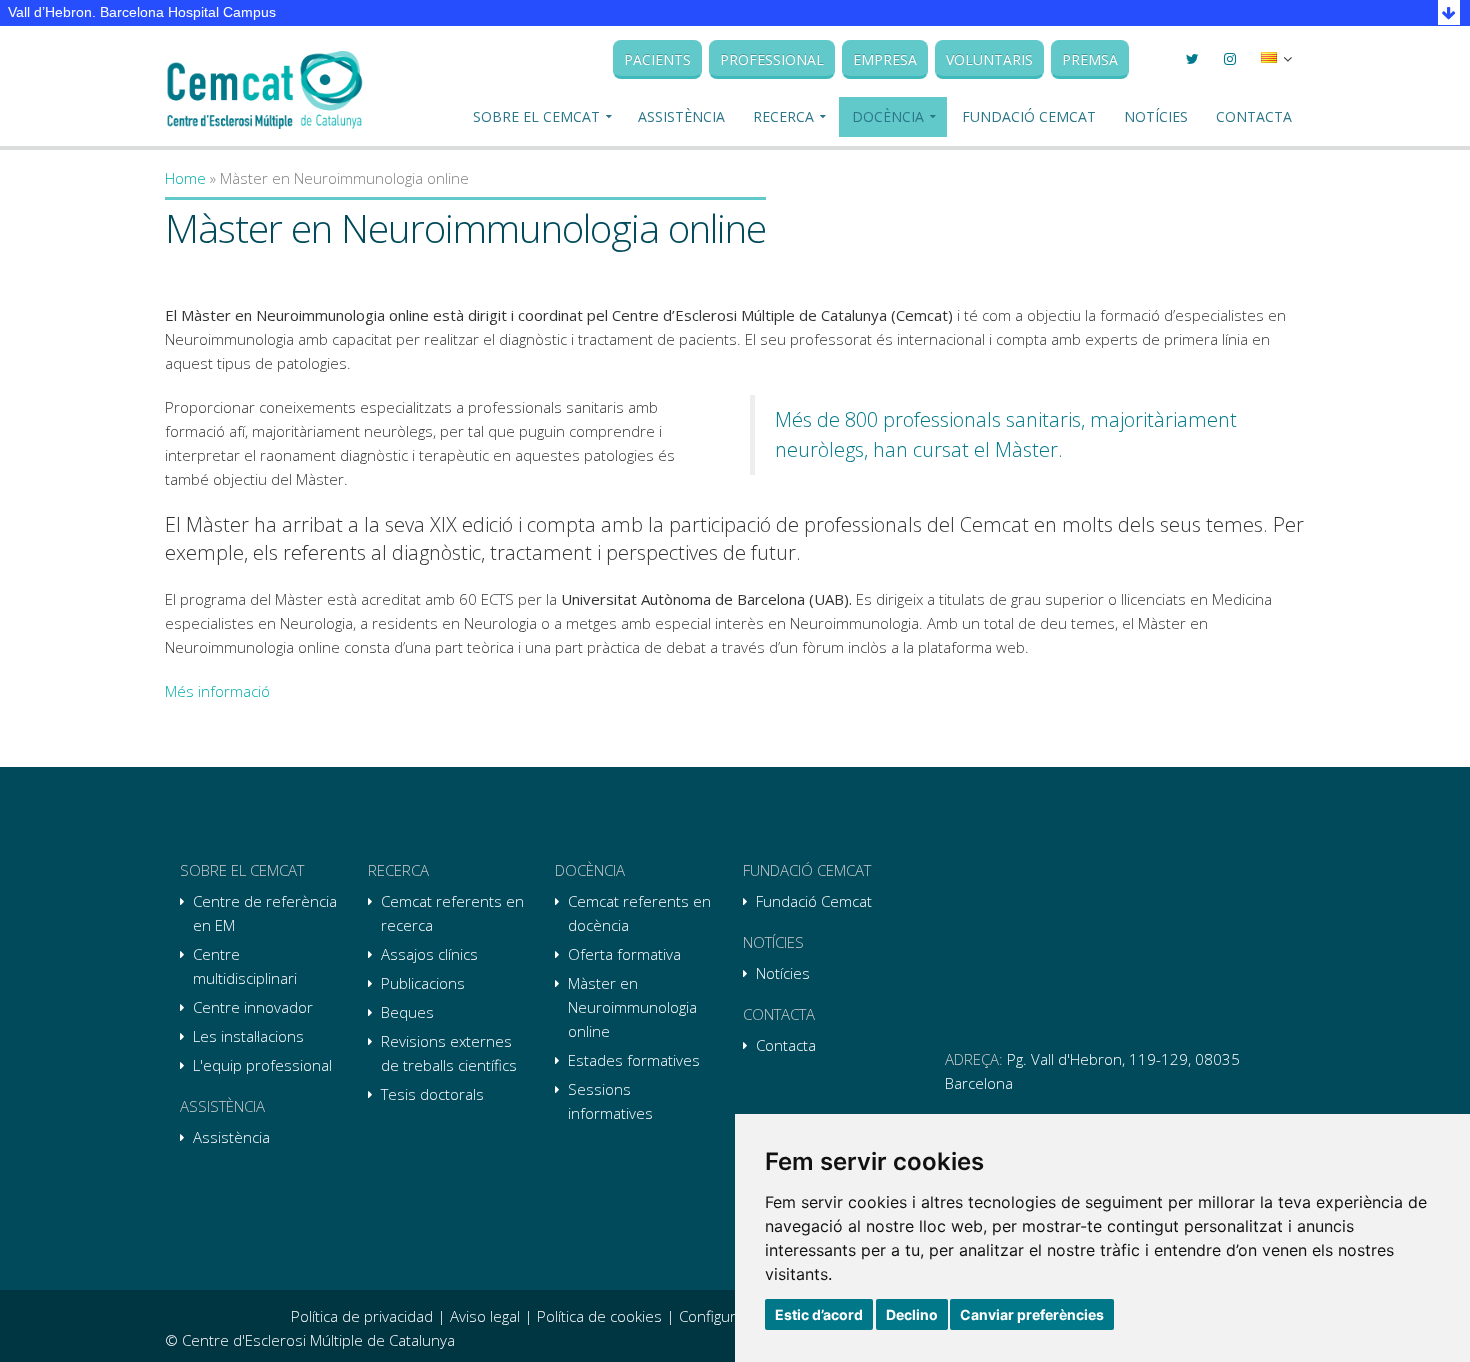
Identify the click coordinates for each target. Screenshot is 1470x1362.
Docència (888, 116)
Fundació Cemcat (1029, 116)
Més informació (217, 691)
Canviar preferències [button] (1032, 1314)
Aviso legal (485, 1316)
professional (772, 59)
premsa (1090, 59)
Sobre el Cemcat (536, 116)
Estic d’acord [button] (819, 1314)
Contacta (1254, 116)
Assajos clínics (429, 954)
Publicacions (423, 983)
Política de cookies (599, 1316)
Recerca (783, 116)
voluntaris (989, 59)
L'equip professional (262, 1065)
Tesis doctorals (432, 1094)
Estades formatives (634, 1060)
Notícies (1156, 116)
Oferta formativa (624, 954)
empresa (885, 59)
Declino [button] (912, 1314)
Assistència (681, 116)
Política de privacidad (362, 1316)
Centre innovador (253, 1007)
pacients (657, 59)
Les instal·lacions (248, 1036)
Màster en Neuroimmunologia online (632, 1007)
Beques (407, 1012)
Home (185, 178)
